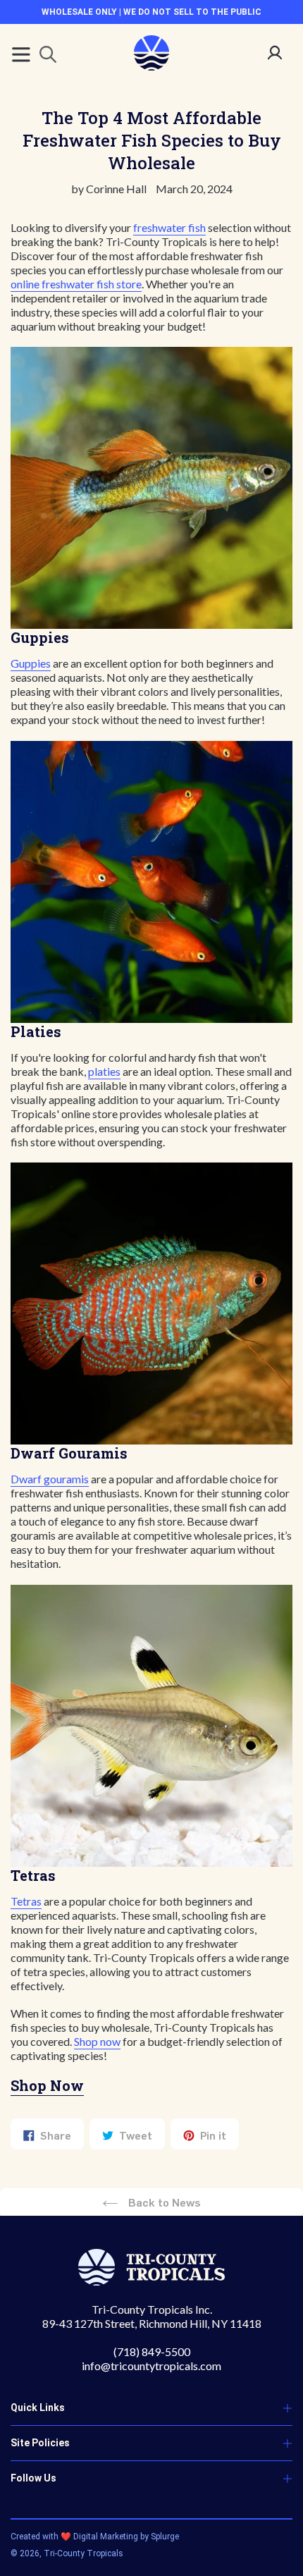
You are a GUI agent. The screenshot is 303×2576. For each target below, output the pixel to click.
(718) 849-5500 (152, 2351)
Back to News (163, 2202)
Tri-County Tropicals (84, 2553)
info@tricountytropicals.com (151, 2366)
